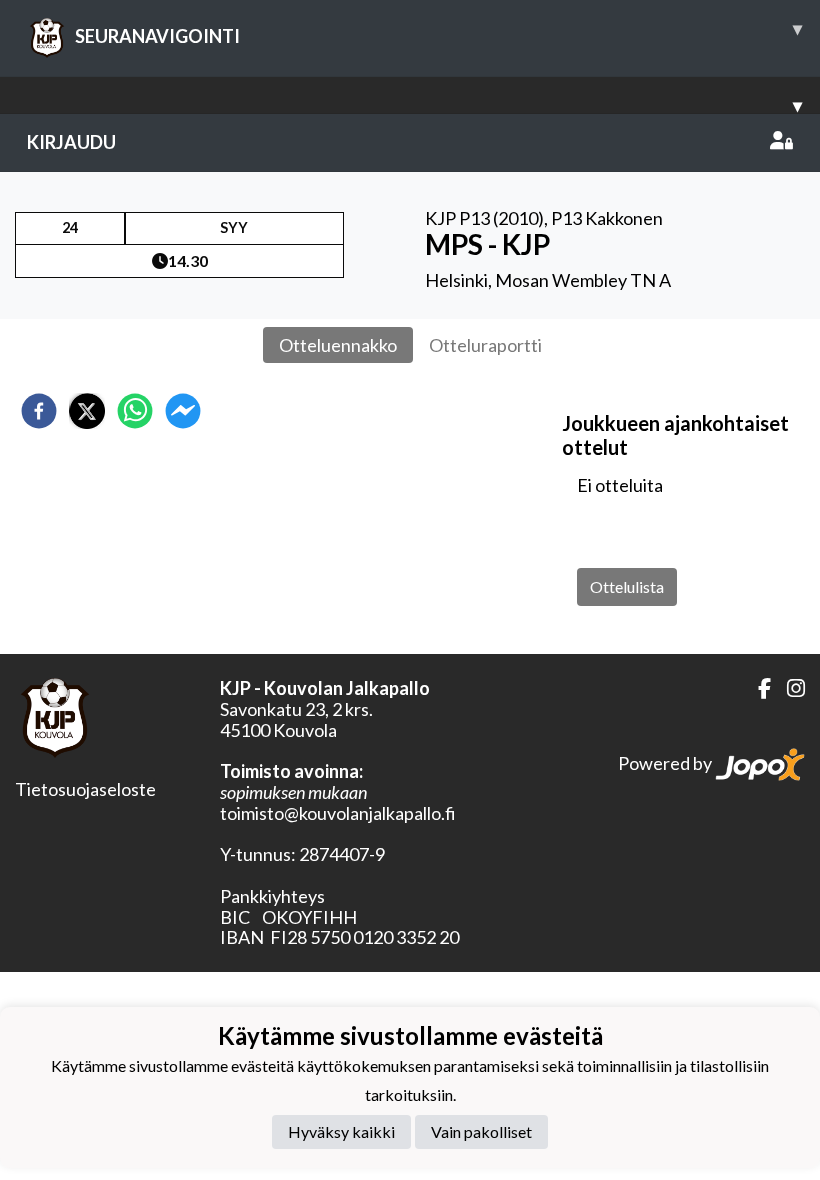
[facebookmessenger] (183, 411)
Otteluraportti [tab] (485, 345)
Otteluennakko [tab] (338, 345)
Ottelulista (627, 586)
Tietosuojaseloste (85, 789)
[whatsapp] (135, 411)
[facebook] (39, 411)
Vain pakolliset (481, 1131)
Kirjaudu (71, 142)
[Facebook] (756, 688)
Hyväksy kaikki (341, 1131)
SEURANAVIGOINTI (438, 32)
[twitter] (87, 411)
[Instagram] (788, 688)
